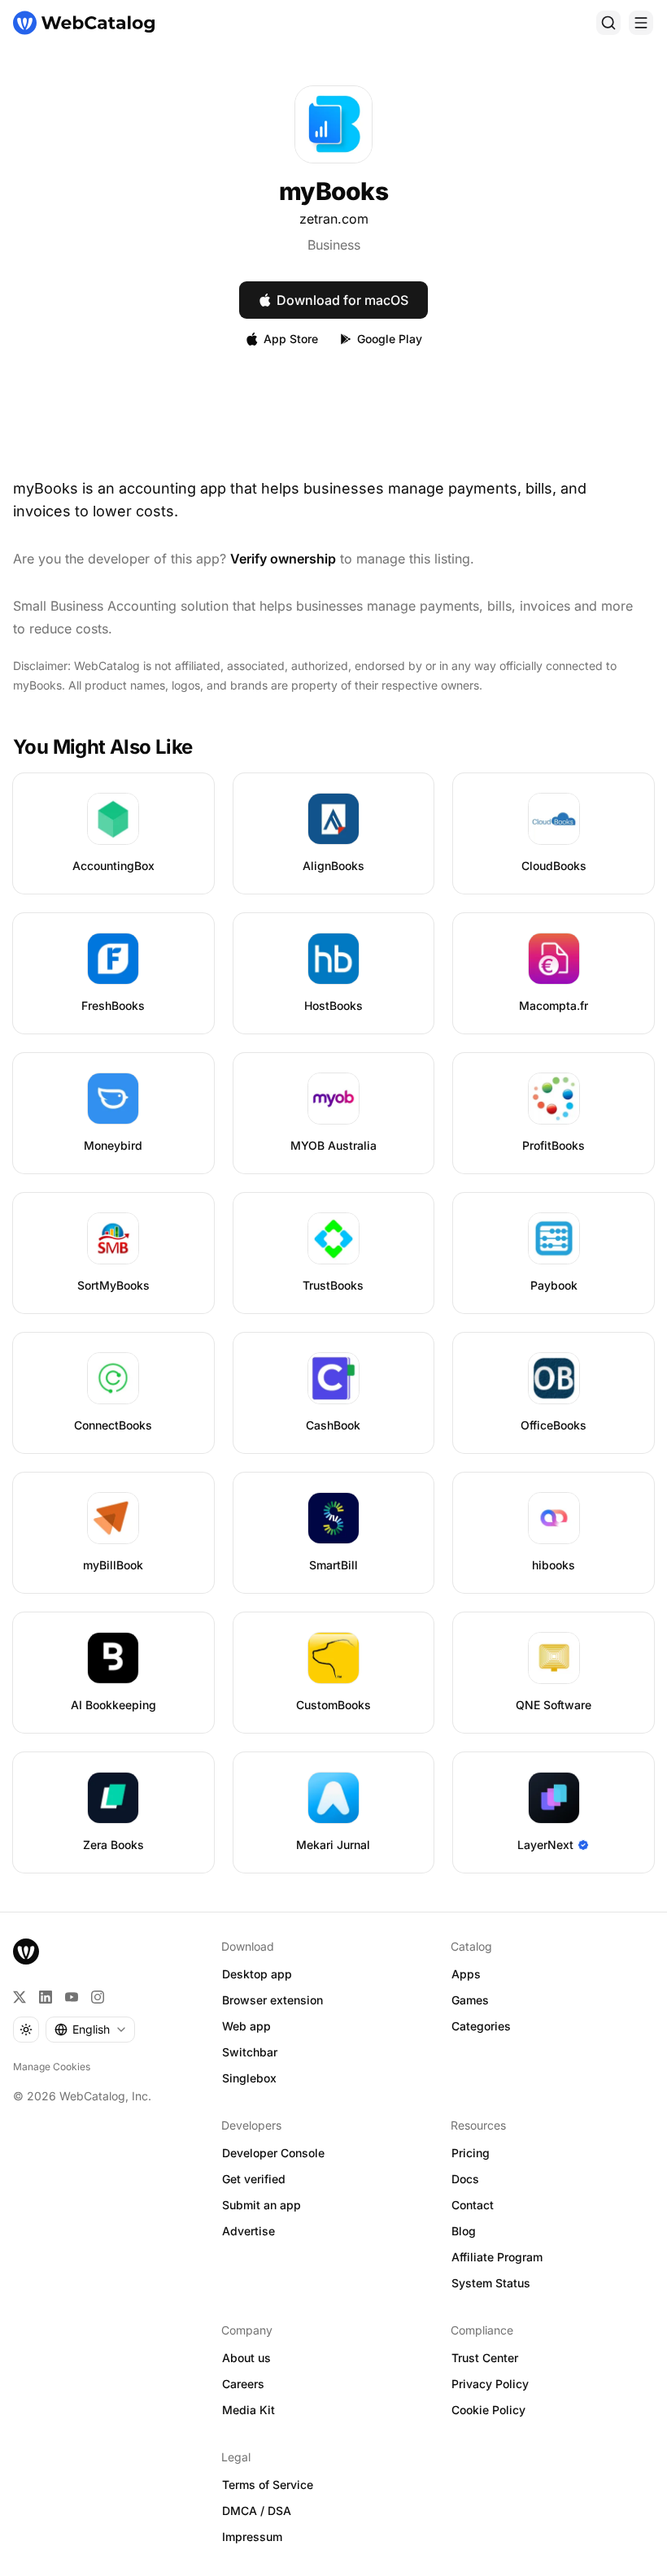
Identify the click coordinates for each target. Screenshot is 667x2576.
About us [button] (246, 2358)
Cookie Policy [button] (488, 2410)
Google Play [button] (390, 339)
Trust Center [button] (485, 2358)
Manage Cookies (52, 2067)
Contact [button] (473, 2205)
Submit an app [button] (262, 2205)
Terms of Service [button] (268, 2485)
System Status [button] (491, 2283)
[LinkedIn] (46, 1997)
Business (334, 245)
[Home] (84, 23)
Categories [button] (481, 2026)
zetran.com (334, 219)
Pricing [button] (471, 2153)
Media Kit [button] (248, 2410)
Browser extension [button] (272, 2000)
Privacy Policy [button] (490, 2384)
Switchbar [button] (250, 2052)
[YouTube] (72, 1997)
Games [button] (470, 2000)
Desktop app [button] (257, 1974)
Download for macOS (342, 300)
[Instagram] (98, 1997)
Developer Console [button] (273, 2153)
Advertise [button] (248, 2231)
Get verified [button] (254, 2179)
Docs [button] (465, 2179)
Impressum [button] (252, 2537)
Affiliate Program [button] (497, 2257)
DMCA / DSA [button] (257, 2511)
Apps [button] (466, 1974)
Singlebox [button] (249, 2078)
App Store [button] (291, 339)
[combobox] (90, 2030)
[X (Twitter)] (20, 1997)
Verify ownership (283, 559)
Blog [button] (464, 2231)
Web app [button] (246, 2026)
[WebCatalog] (26, 1952)
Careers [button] (243, 2384)
